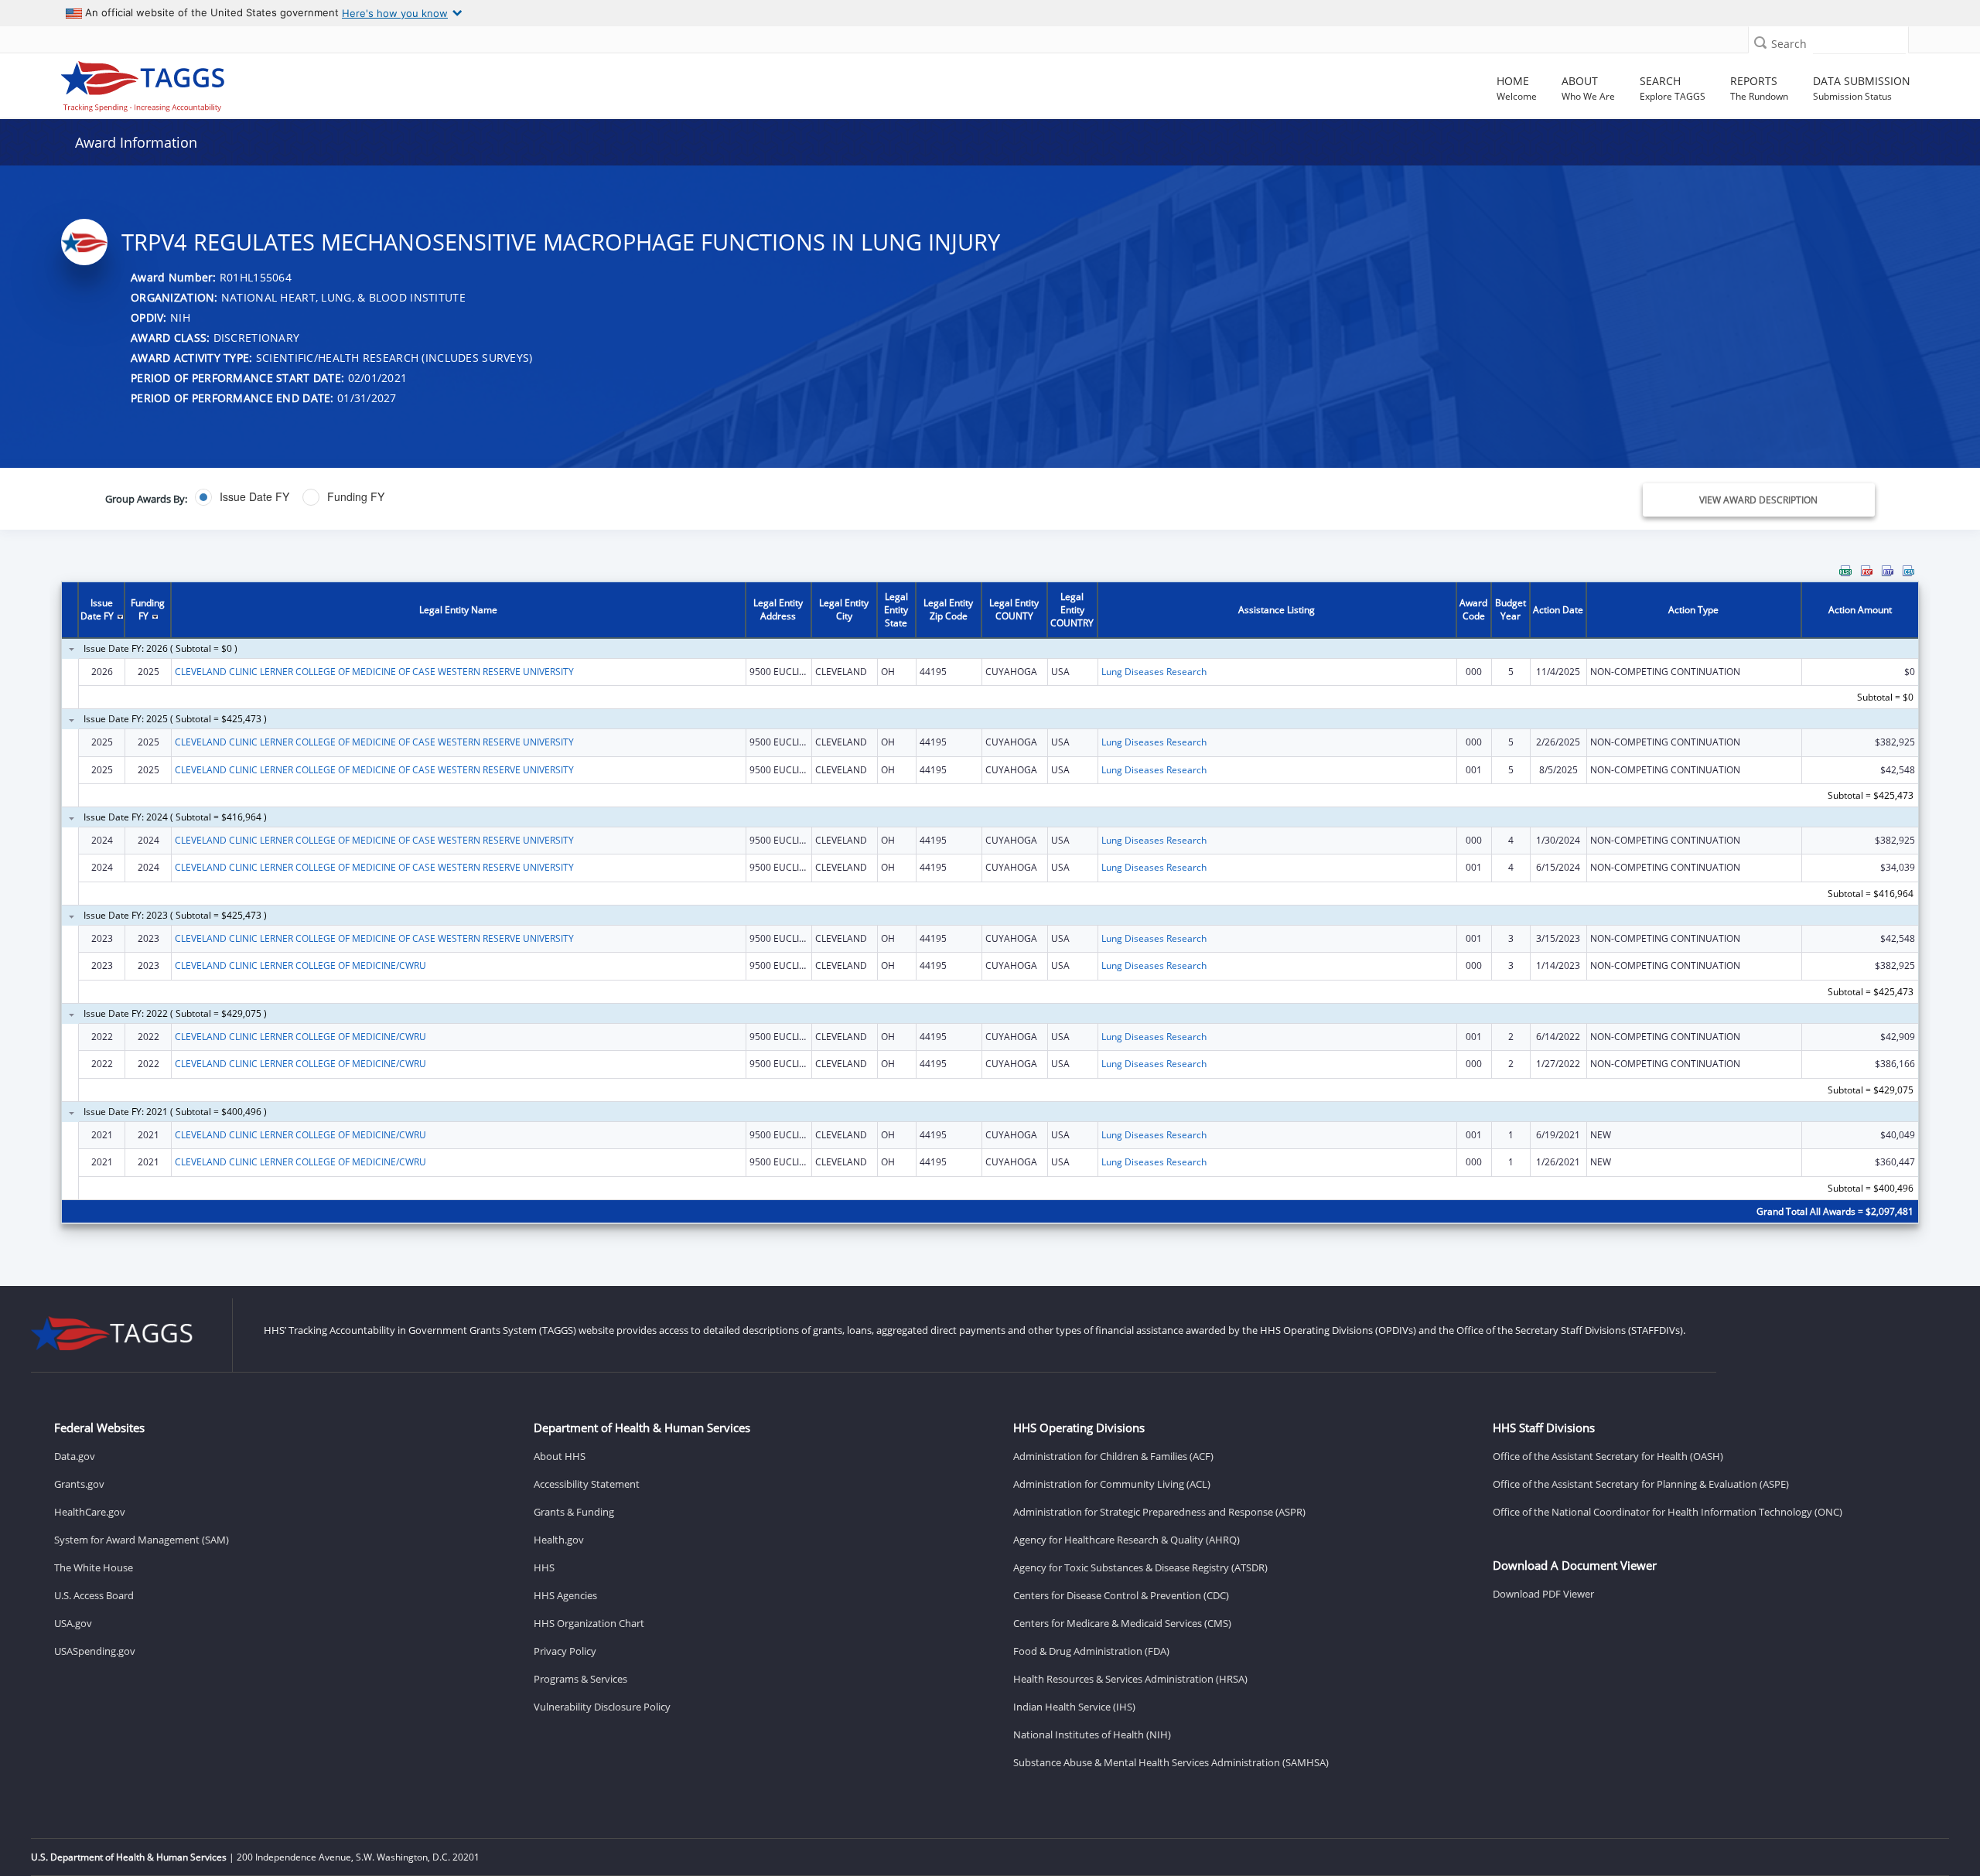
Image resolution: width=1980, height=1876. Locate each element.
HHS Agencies (565, 1595)
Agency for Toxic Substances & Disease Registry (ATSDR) (1140, 1567)
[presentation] (990, 904)
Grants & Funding (574, 1512)
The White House (94, 1567)
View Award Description (1758, 500)
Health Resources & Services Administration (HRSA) (1130, 1679)
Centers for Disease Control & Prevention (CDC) (1121, 1595)
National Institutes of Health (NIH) (1092, 1734)
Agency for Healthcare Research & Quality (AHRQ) (1127, 1540)
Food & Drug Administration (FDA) (1091, 1651)
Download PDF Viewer (1543, 1594)
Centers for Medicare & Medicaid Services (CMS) (1122, 1623)
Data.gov (75, 1456)
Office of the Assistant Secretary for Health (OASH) (1608, 1456)
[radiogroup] (691, 497)
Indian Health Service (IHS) (1074, 1707)
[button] (1760, 42)
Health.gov (559, 1540)
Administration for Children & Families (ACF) (1113, 1456)
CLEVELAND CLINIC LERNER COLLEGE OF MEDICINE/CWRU (300, 965)
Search (1789, 44)
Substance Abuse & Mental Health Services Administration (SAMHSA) (1171, 1762)
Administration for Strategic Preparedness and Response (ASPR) (1159, 1512)
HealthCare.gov (90, 1512)
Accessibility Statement (587, 1484)
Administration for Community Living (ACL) (1112, 1484)
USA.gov (73, 1623)
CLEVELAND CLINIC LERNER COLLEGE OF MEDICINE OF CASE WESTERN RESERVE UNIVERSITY (374, 672)
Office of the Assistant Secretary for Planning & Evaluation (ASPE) (1641, 1484)
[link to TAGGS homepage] (285, 83)
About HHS (560, 1456)
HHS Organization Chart (589, 1623)
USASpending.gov (95, 1651)
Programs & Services (580, 1679)
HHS (544, 1567)
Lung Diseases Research (1154, 672)
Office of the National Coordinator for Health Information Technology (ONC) (1668, 1512)
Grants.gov (79, 1484)
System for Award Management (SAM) (142, 1540)
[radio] (242, 497)
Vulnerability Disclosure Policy (602, 1707)
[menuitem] (1845, 571)
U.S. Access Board (94, 1595)
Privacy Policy (565, 1651)
